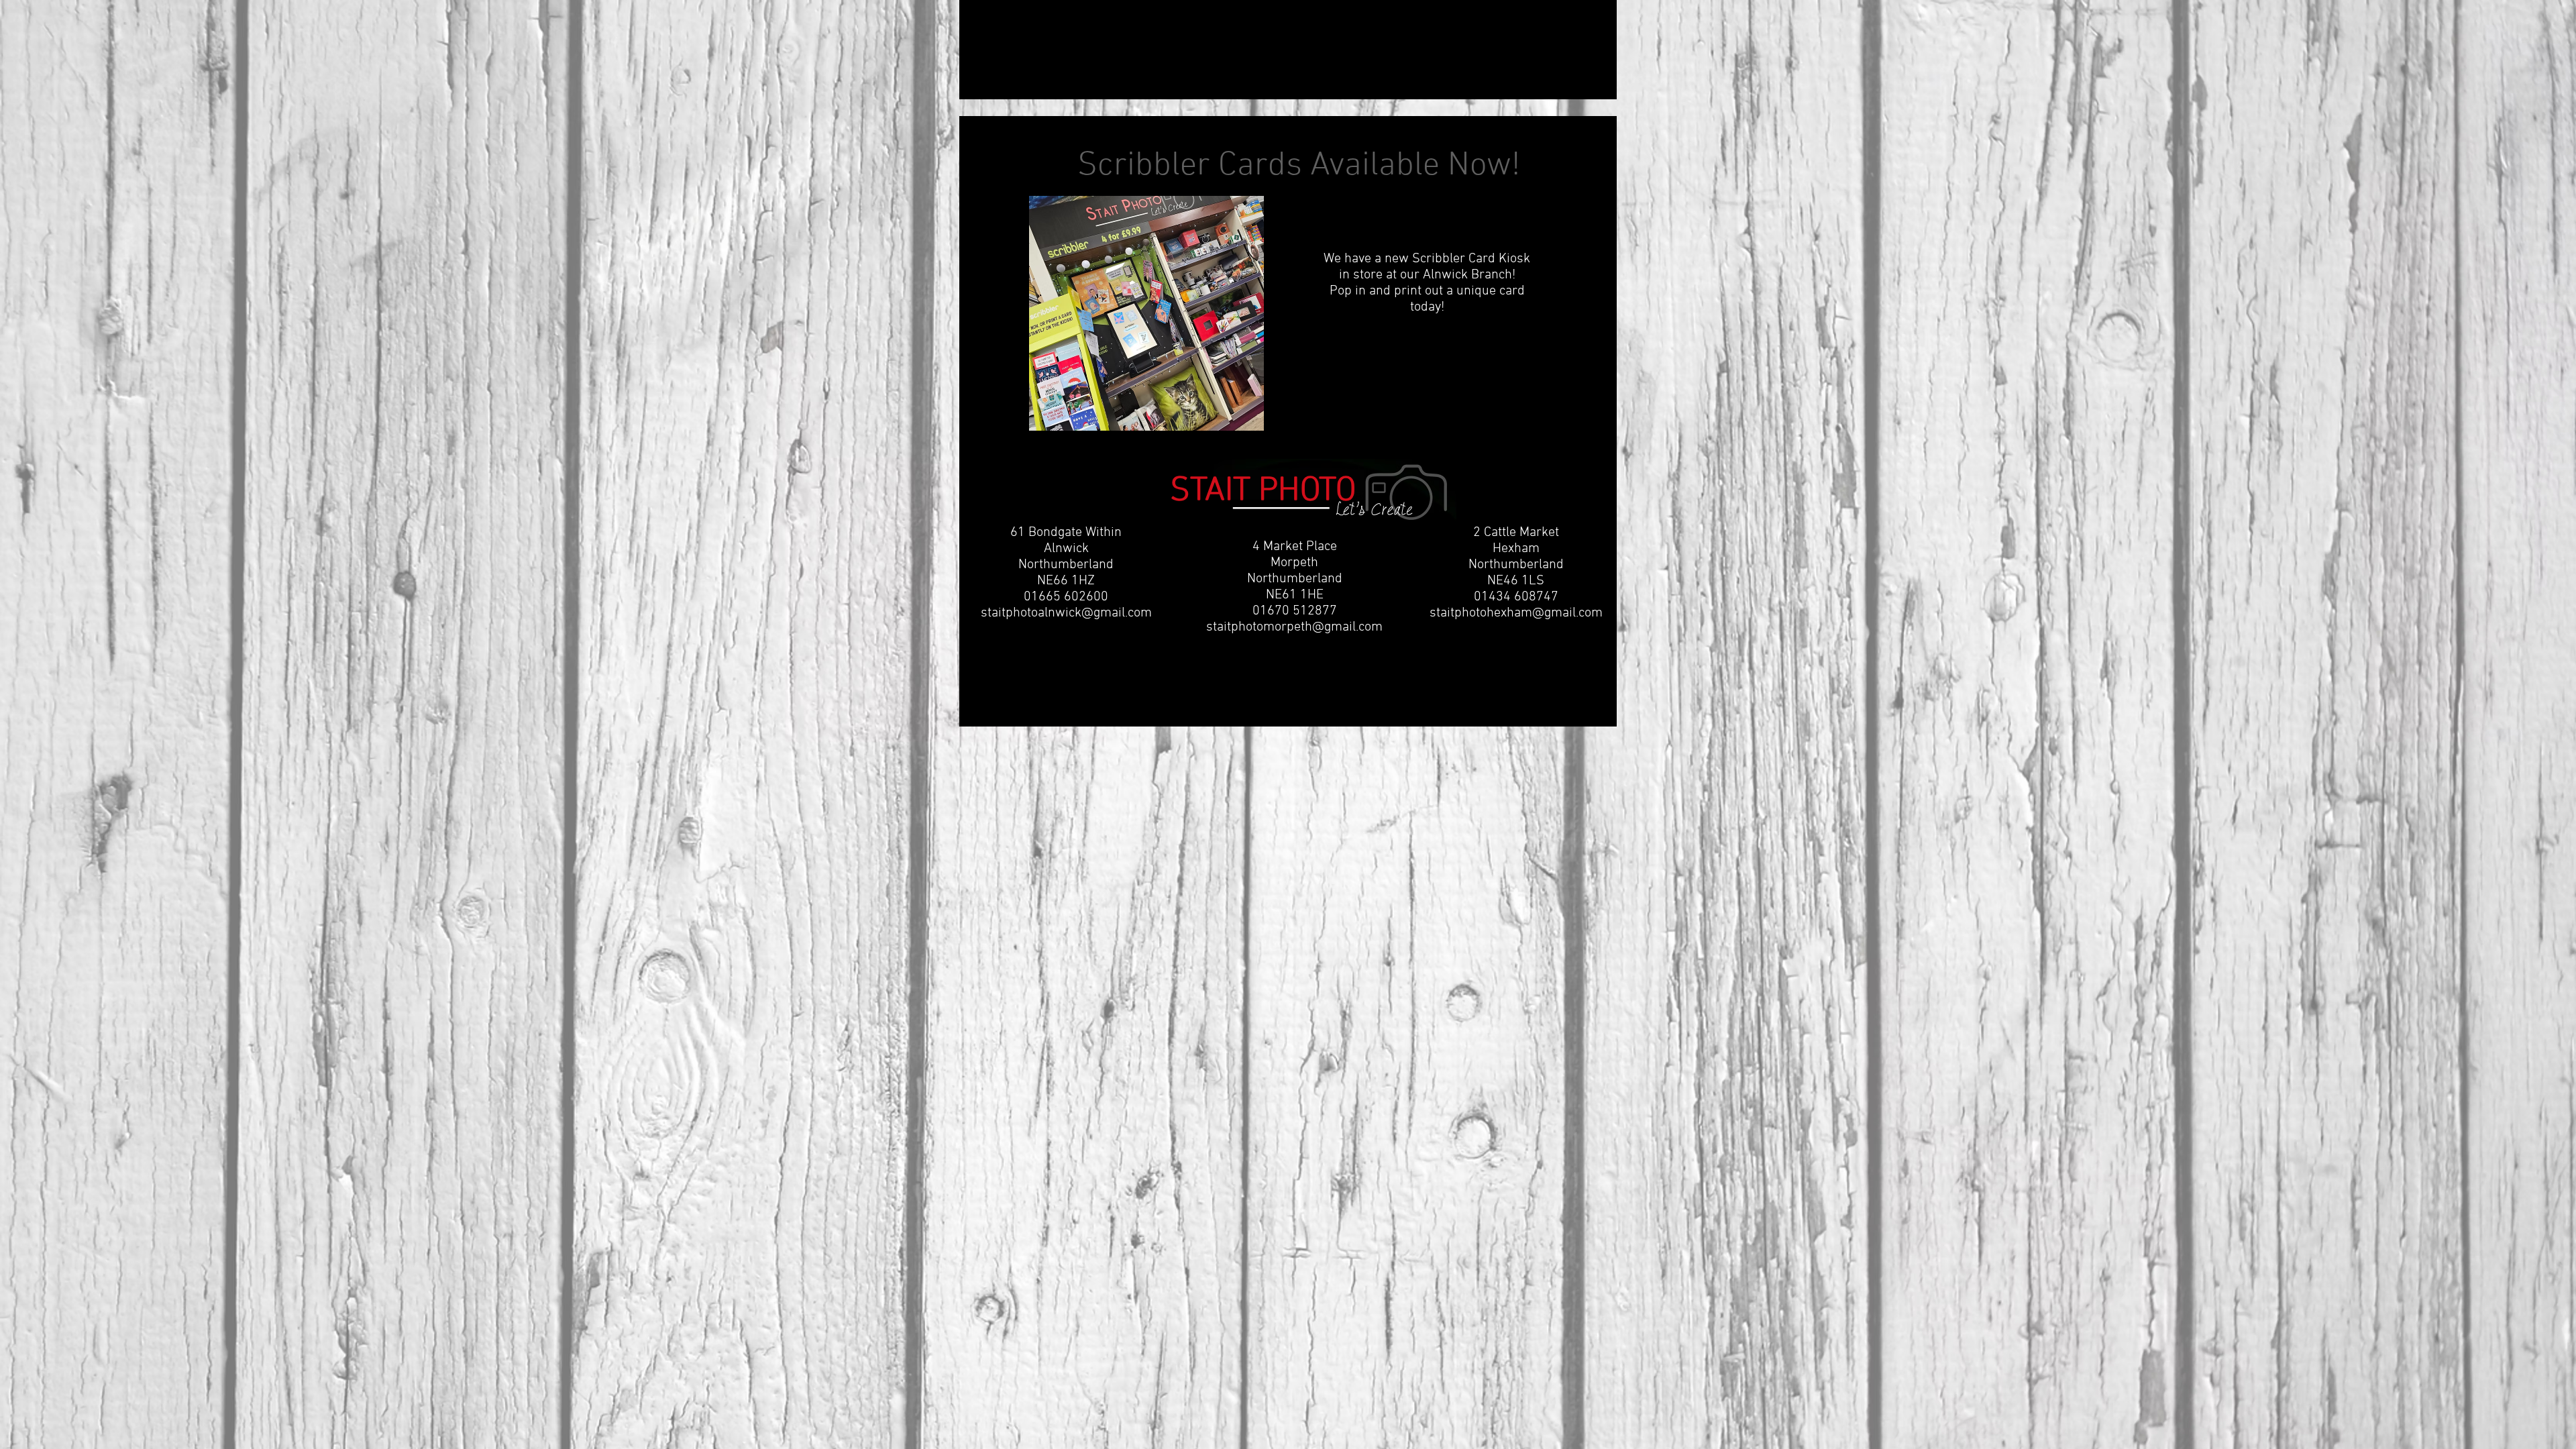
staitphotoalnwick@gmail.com (1066, 613)
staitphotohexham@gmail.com (1516, 613)
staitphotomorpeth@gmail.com (1294, 627)
